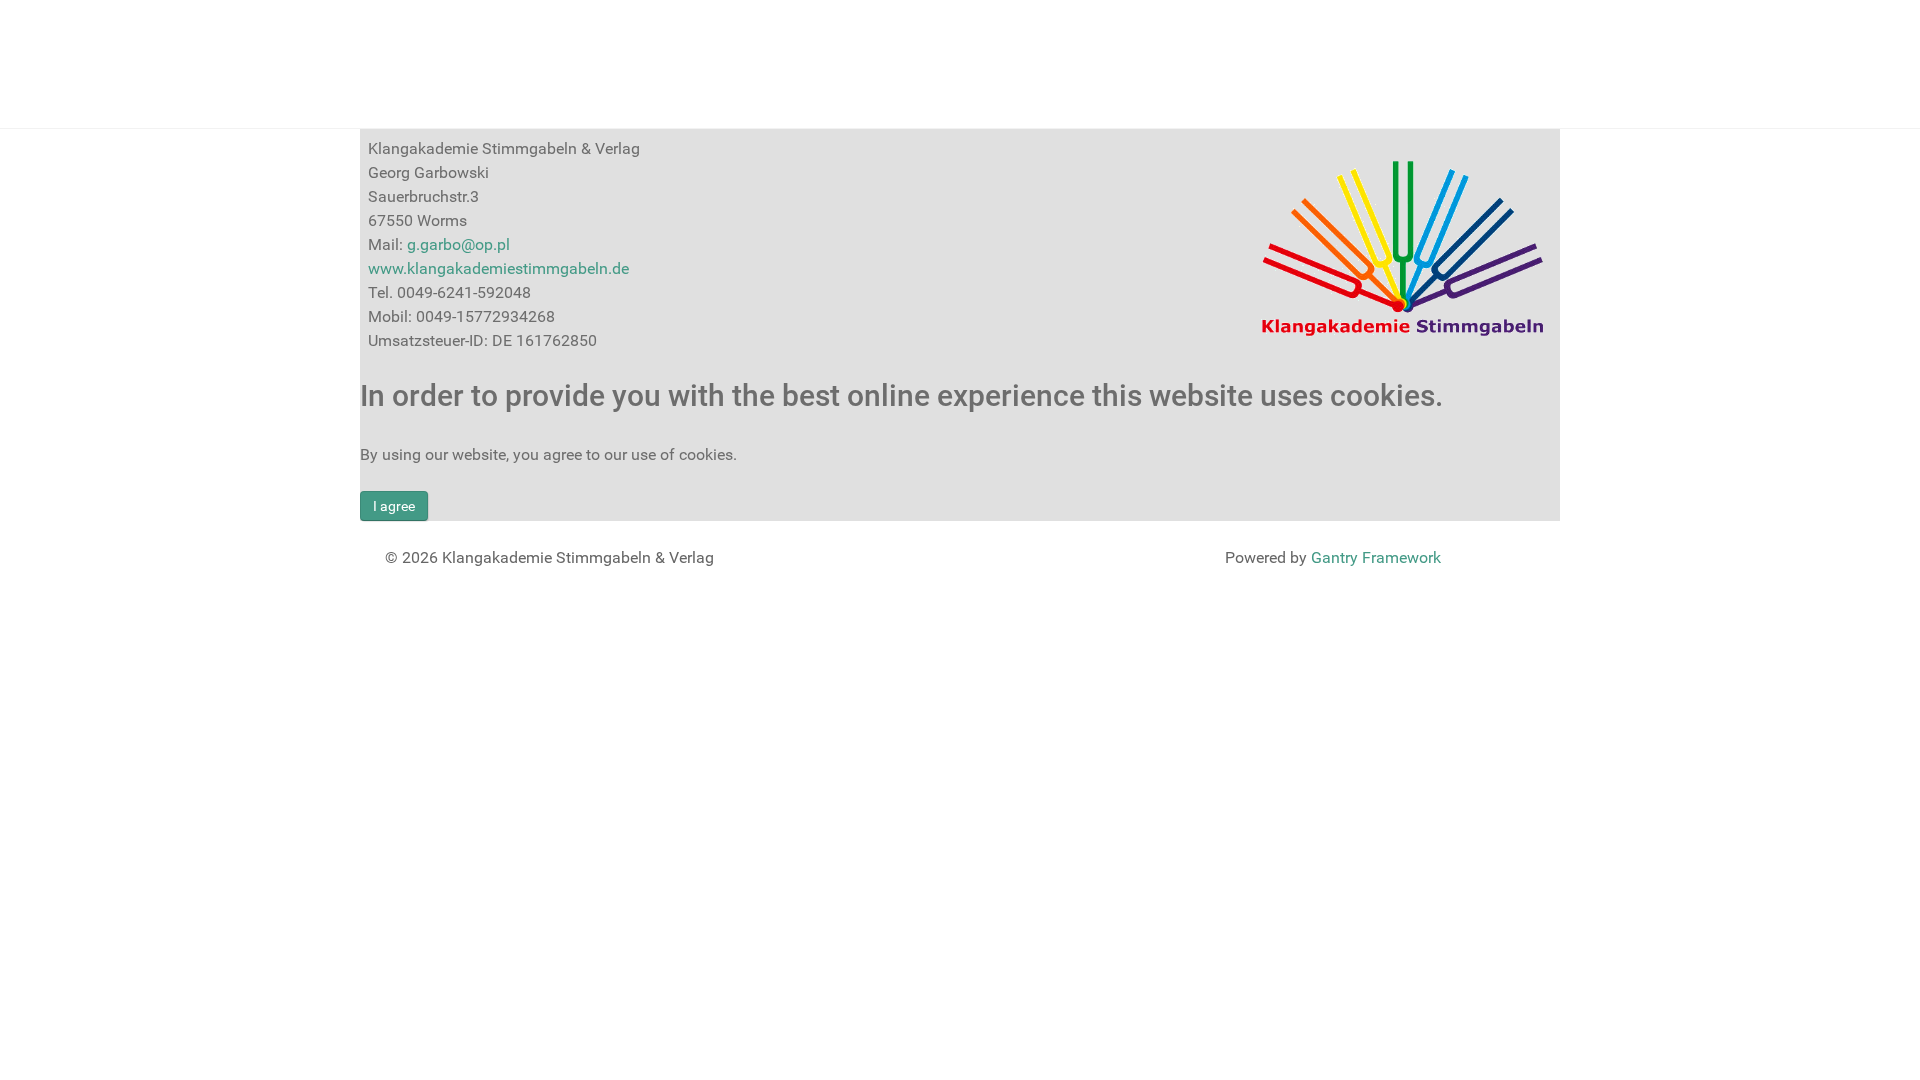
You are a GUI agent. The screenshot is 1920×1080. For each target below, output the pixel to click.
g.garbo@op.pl (458, 244)
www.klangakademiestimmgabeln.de (498, 268)
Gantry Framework (1376, 557)
